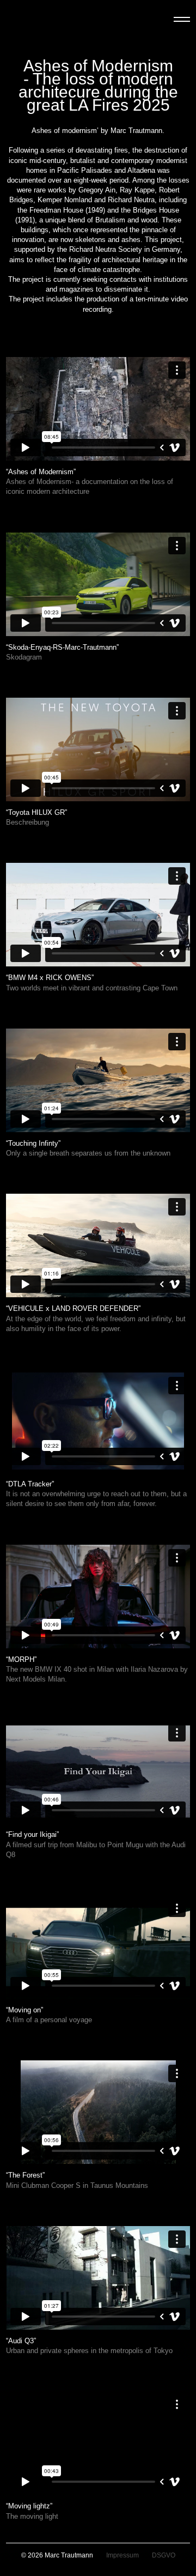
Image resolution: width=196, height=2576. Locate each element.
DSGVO (164, 2555)
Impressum (122, 2555)
